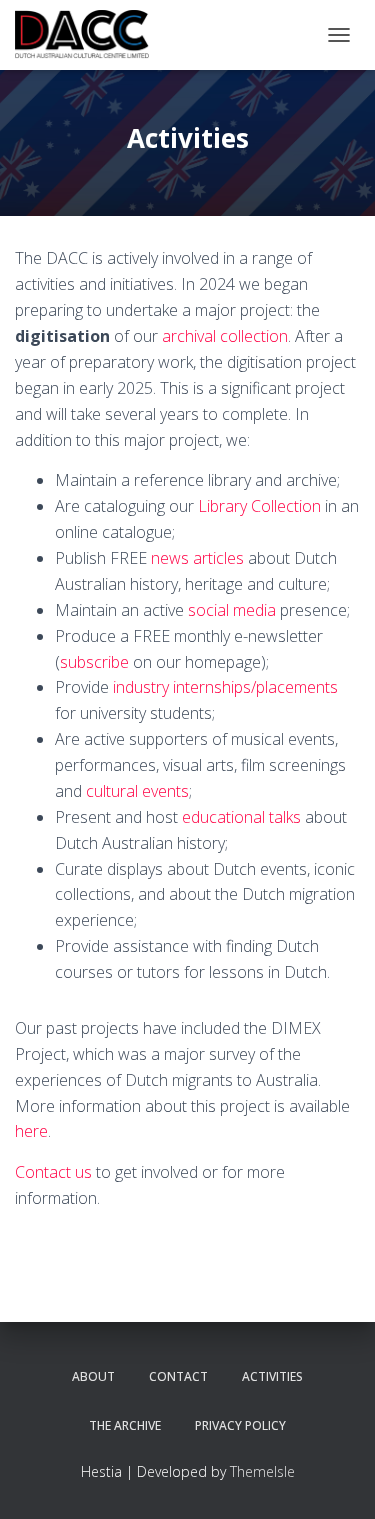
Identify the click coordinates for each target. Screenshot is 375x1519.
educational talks (241, 817)
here (31, 1131)
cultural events (137, 791)
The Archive (125, 1425)
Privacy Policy (240, 1425)
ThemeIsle (262, 1471)
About (93, 1376)
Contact (178, 1376)
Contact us (53, 1172)
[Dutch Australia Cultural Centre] (89, 35)
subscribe (96, 662)
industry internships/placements (225, 687)
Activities (272, 1376)
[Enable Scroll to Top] (335, 1479)
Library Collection (259, 506)
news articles (197, 558)
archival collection (225, 336)
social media (232, 610)
